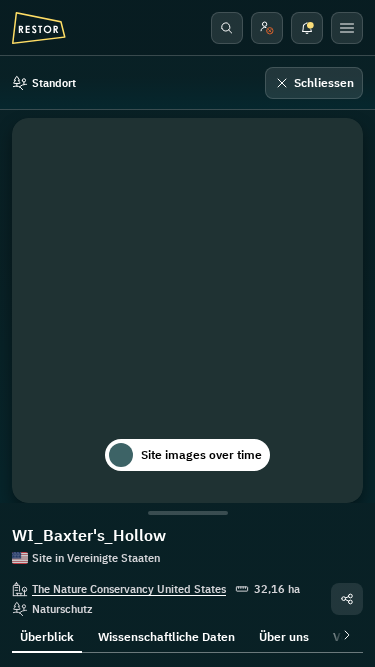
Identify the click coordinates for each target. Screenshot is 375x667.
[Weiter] (343, 635)
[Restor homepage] (39, 28)
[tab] (47, 635)
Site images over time (201, 454)
